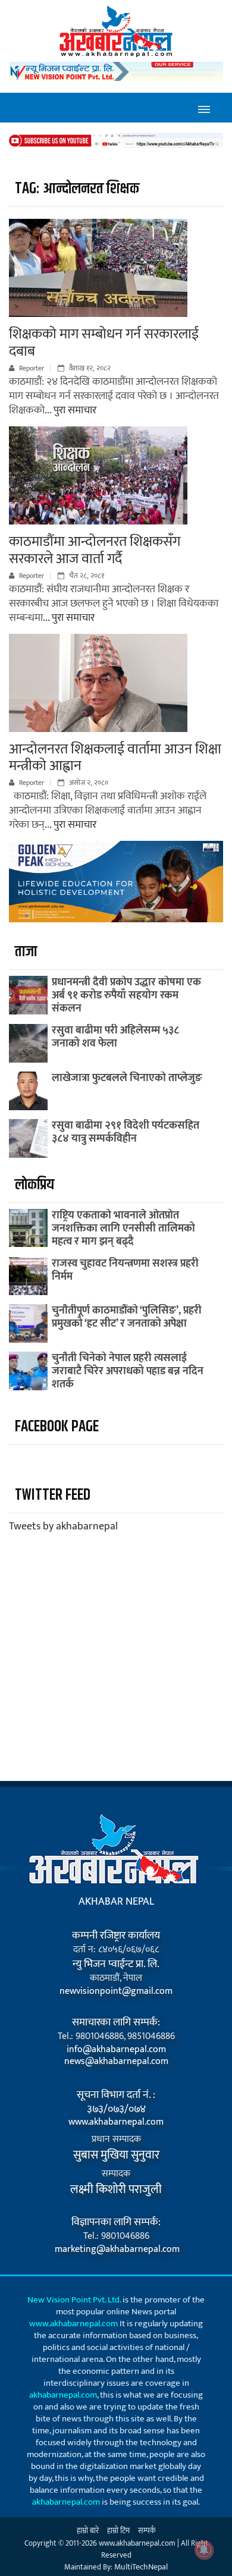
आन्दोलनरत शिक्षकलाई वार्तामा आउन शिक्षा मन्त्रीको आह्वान (115, 758)
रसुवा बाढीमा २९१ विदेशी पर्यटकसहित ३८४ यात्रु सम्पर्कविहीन (126, 1132)
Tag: (77, 189)
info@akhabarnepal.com (116, 2050)
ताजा (26, 952)
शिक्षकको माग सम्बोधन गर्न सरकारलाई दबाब (104, 343)
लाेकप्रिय (35, 1185)
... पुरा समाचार (70, 410)
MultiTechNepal (141, 2567)
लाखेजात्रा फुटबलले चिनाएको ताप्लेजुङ (127, 1078)
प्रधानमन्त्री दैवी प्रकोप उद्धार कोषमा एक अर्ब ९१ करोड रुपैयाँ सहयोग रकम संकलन (126, 995)
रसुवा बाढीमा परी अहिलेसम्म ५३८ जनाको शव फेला (115, 1037)
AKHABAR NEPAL (116, 1902)
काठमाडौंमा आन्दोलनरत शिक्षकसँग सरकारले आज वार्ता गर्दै (95, 550)
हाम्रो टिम (118, 2531)
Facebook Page (57, 1427)
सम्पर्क (147, 2531)
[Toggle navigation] (204, 108)
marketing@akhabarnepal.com (116, 2250)
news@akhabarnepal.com (116, 2062)
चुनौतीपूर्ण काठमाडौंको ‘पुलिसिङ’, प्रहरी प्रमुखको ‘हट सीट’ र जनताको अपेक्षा (127, 1317)
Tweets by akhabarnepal (63, 1526)
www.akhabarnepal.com (116, 2122)
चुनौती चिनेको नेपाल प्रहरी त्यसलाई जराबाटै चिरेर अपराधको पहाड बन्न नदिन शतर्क (128, 1371)
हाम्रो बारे (88, 2531)
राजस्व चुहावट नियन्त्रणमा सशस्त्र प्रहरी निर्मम (125, 1270)
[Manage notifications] (204, 2550)
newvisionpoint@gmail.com (116, 1991)
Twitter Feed (53, 1495)
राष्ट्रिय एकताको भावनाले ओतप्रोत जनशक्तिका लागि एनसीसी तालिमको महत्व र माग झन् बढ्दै (123, 1229)
